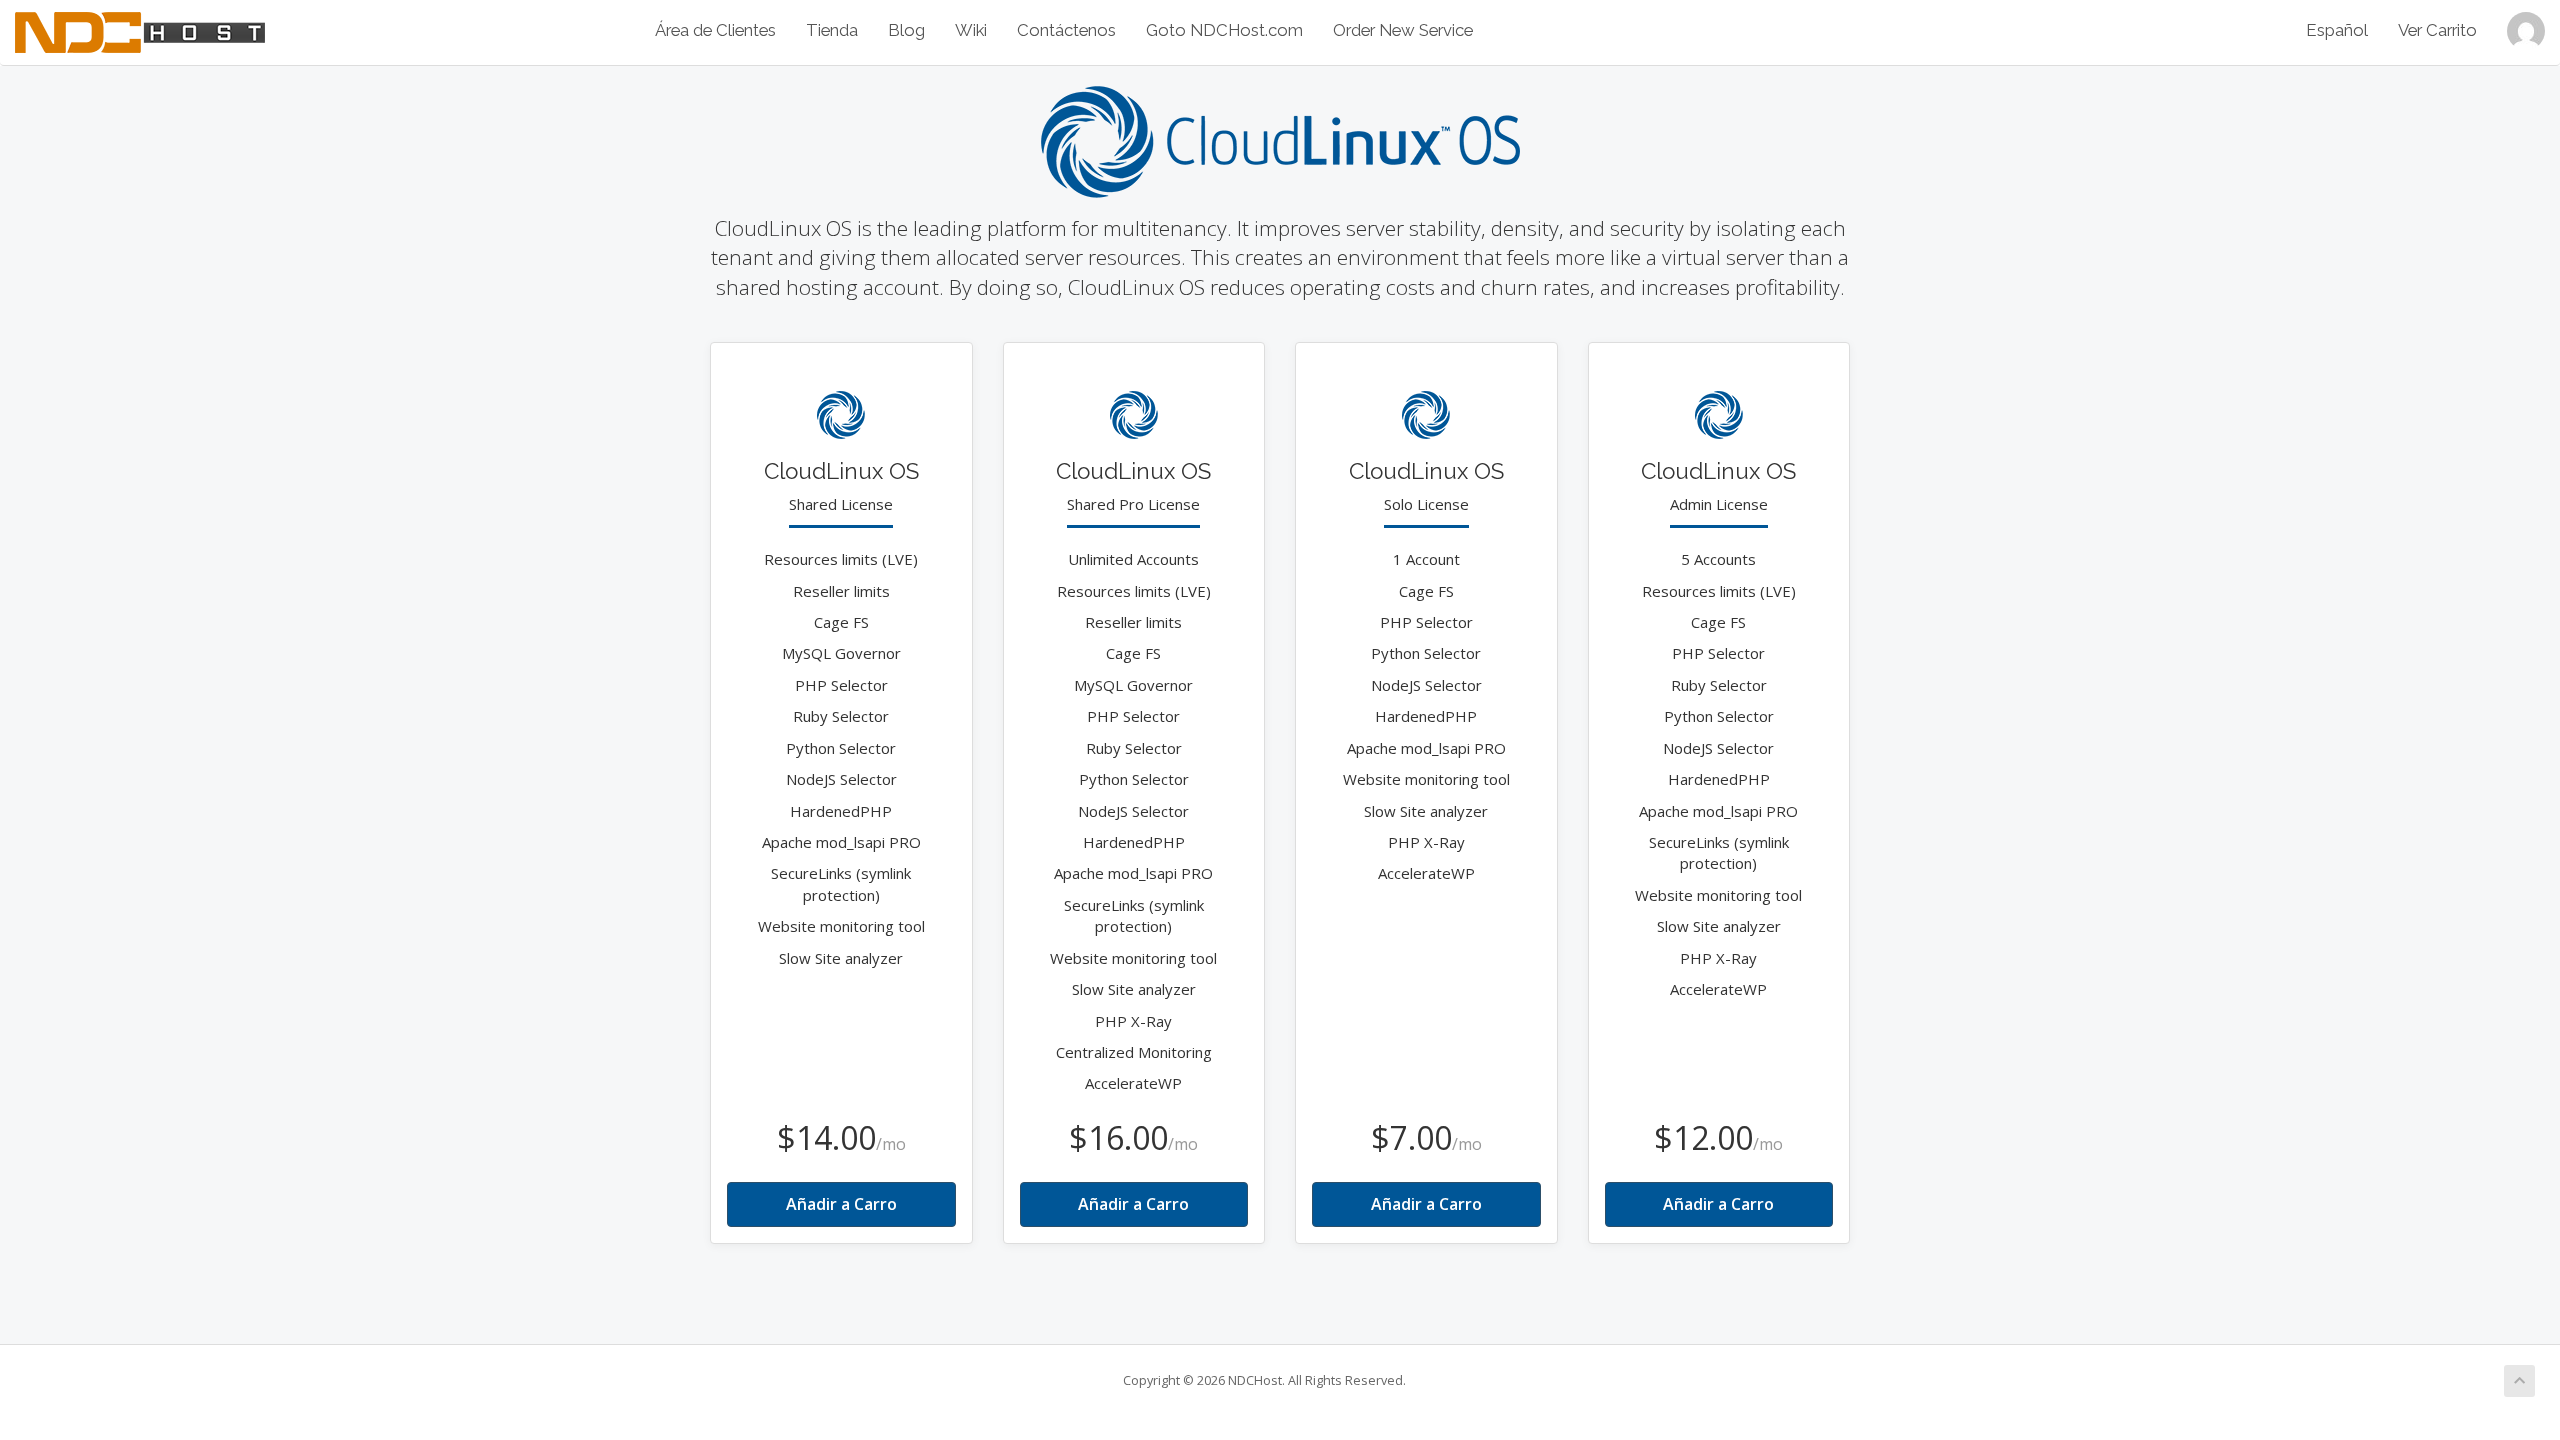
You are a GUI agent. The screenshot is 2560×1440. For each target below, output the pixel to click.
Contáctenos (1066, 30)
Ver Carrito (2437, 30)
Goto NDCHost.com (1224, 30)
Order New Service (1403, 30)
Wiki (971, 30)
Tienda (832, 30)
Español (2337, 30)
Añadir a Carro (841, 1204)
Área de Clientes (715, 30)
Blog (906, 30)
